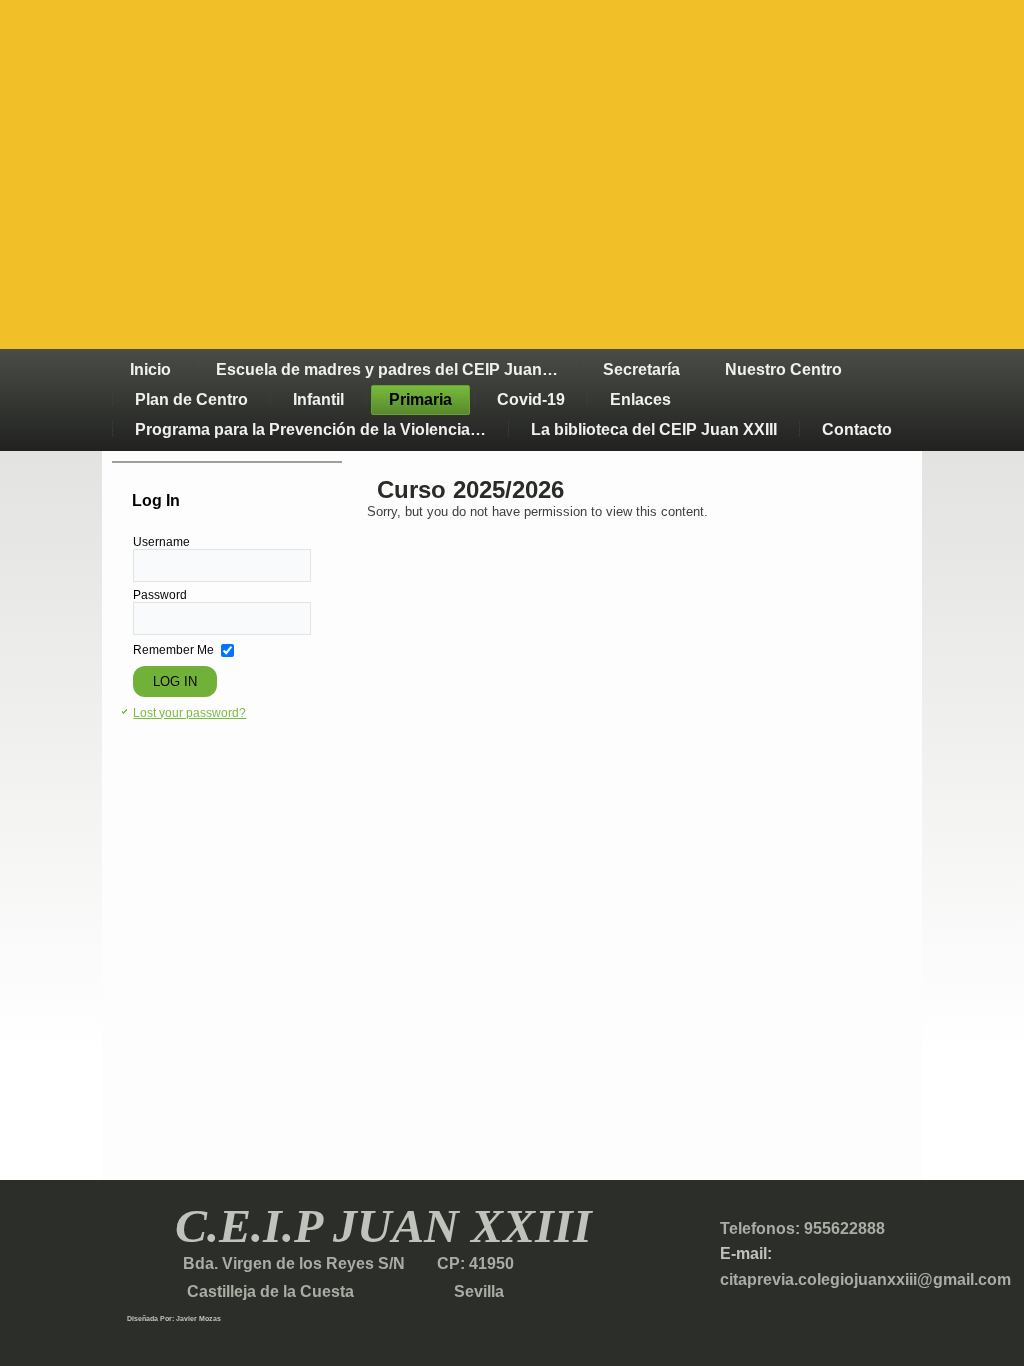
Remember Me (173, 650)
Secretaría (641, 369)
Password (160, 595)
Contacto (857, 429)
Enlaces (640, 399)
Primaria (420, 399)
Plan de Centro (191, 399)
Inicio (150, 369)
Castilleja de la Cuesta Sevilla (315, 1291)
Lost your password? (189, 713)
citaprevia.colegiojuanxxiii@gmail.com (865, 1279)
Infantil (318, 399)
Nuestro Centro (783, 369)
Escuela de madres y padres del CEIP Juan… (387, 369)
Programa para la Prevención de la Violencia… (310, 429)
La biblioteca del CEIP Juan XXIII (654, 429)
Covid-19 (531, 399)
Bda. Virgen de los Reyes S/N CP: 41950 (346, 1263)
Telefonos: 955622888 (802, 1228)
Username (161, 542)
